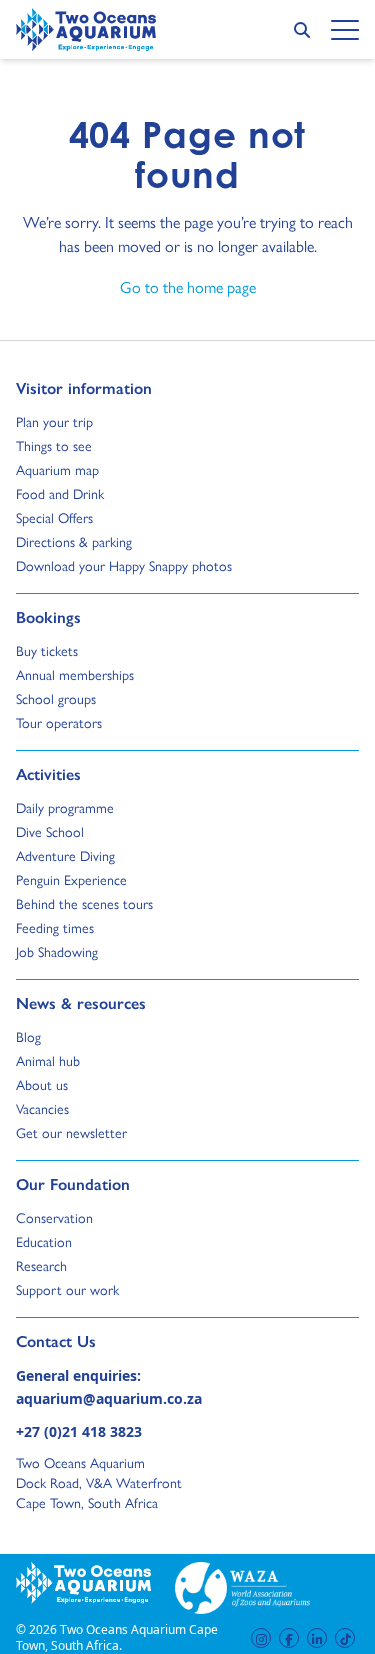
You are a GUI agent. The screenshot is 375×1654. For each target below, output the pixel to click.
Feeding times (55, 928)
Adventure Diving (65, 856)
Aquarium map (57, 470)
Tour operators (59, 723)
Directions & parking (74, 542)
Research (41, 1266)
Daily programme (65, 808)
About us (42, 1085)
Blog (34, 1037)
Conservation (54, 1218)
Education (44, 1242)
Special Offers (54, 518)
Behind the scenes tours (84, 904)
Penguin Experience (71, 880)
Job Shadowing (57, 952)
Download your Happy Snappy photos (124, 566)
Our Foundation (73, 1184)
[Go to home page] (86, 29)
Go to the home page (188, 287)
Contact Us (89, 1341)
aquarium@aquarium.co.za (109, 1398)
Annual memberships (75, 675)
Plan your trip (54, 422)
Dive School (50, 832)
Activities (48, 774)
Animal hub (48, 1061)
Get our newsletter (71, 1133)
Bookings (48, 617)
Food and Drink (60, 494)
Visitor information (84, 388)
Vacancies (42, 1109)
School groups (56, 699)
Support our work (67, 1290)
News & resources (81, 1003)
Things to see (54, 446)
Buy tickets (47, 651)
